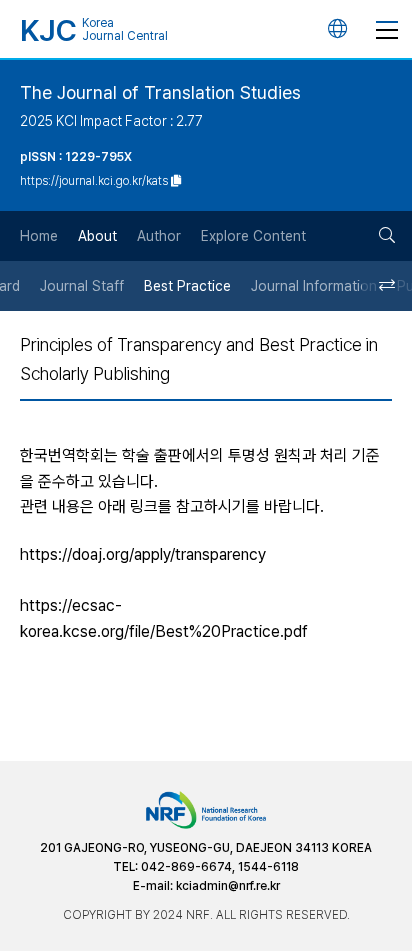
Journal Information (314, 286)
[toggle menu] (387, 29)
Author (159, 236)
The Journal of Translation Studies (160, 92)
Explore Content (253, 236)
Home (39, 236)
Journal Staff (82, 286)
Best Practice (187, 286)
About (97, 236)
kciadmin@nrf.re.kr (228, 886)
